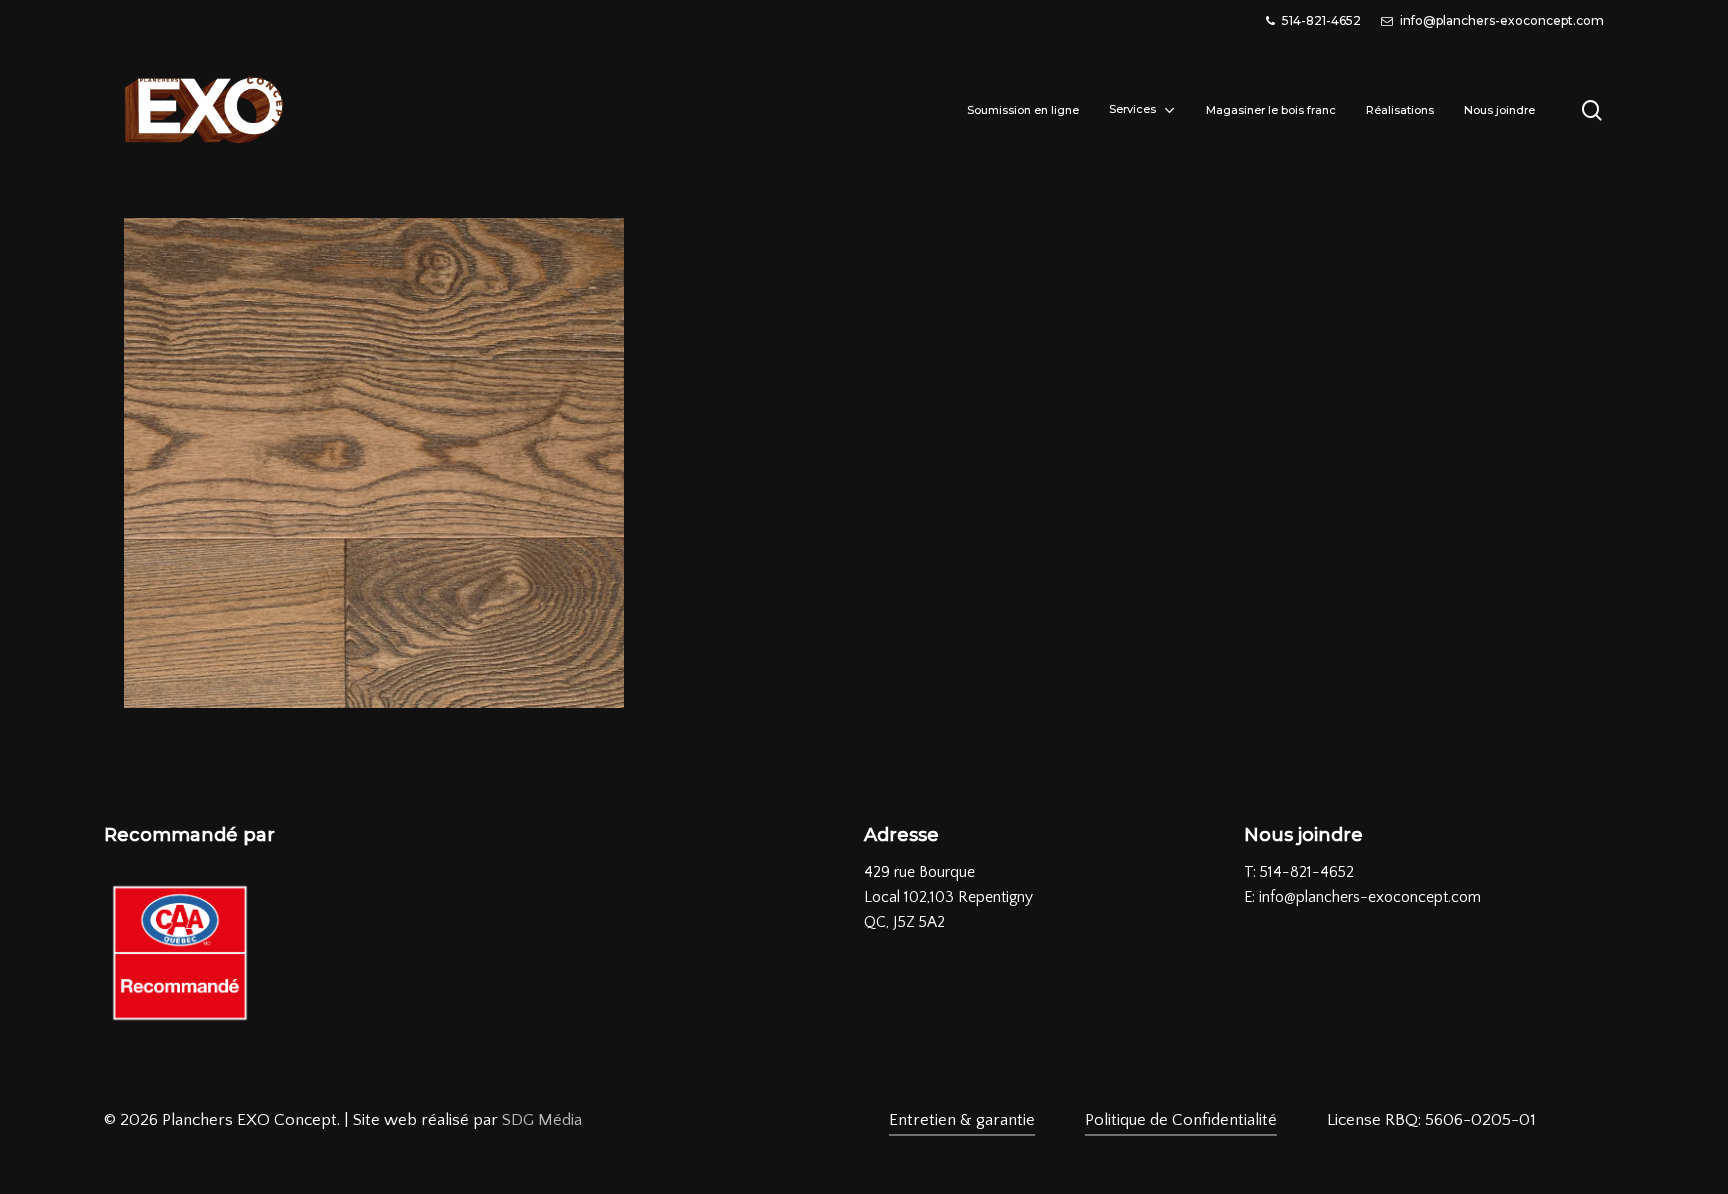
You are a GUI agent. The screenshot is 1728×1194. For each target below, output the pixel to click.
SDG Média (542, 1120)
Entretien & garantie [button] (962, 1120)
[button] (1431, 1120)
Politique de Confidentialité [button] (1181, 1120)
